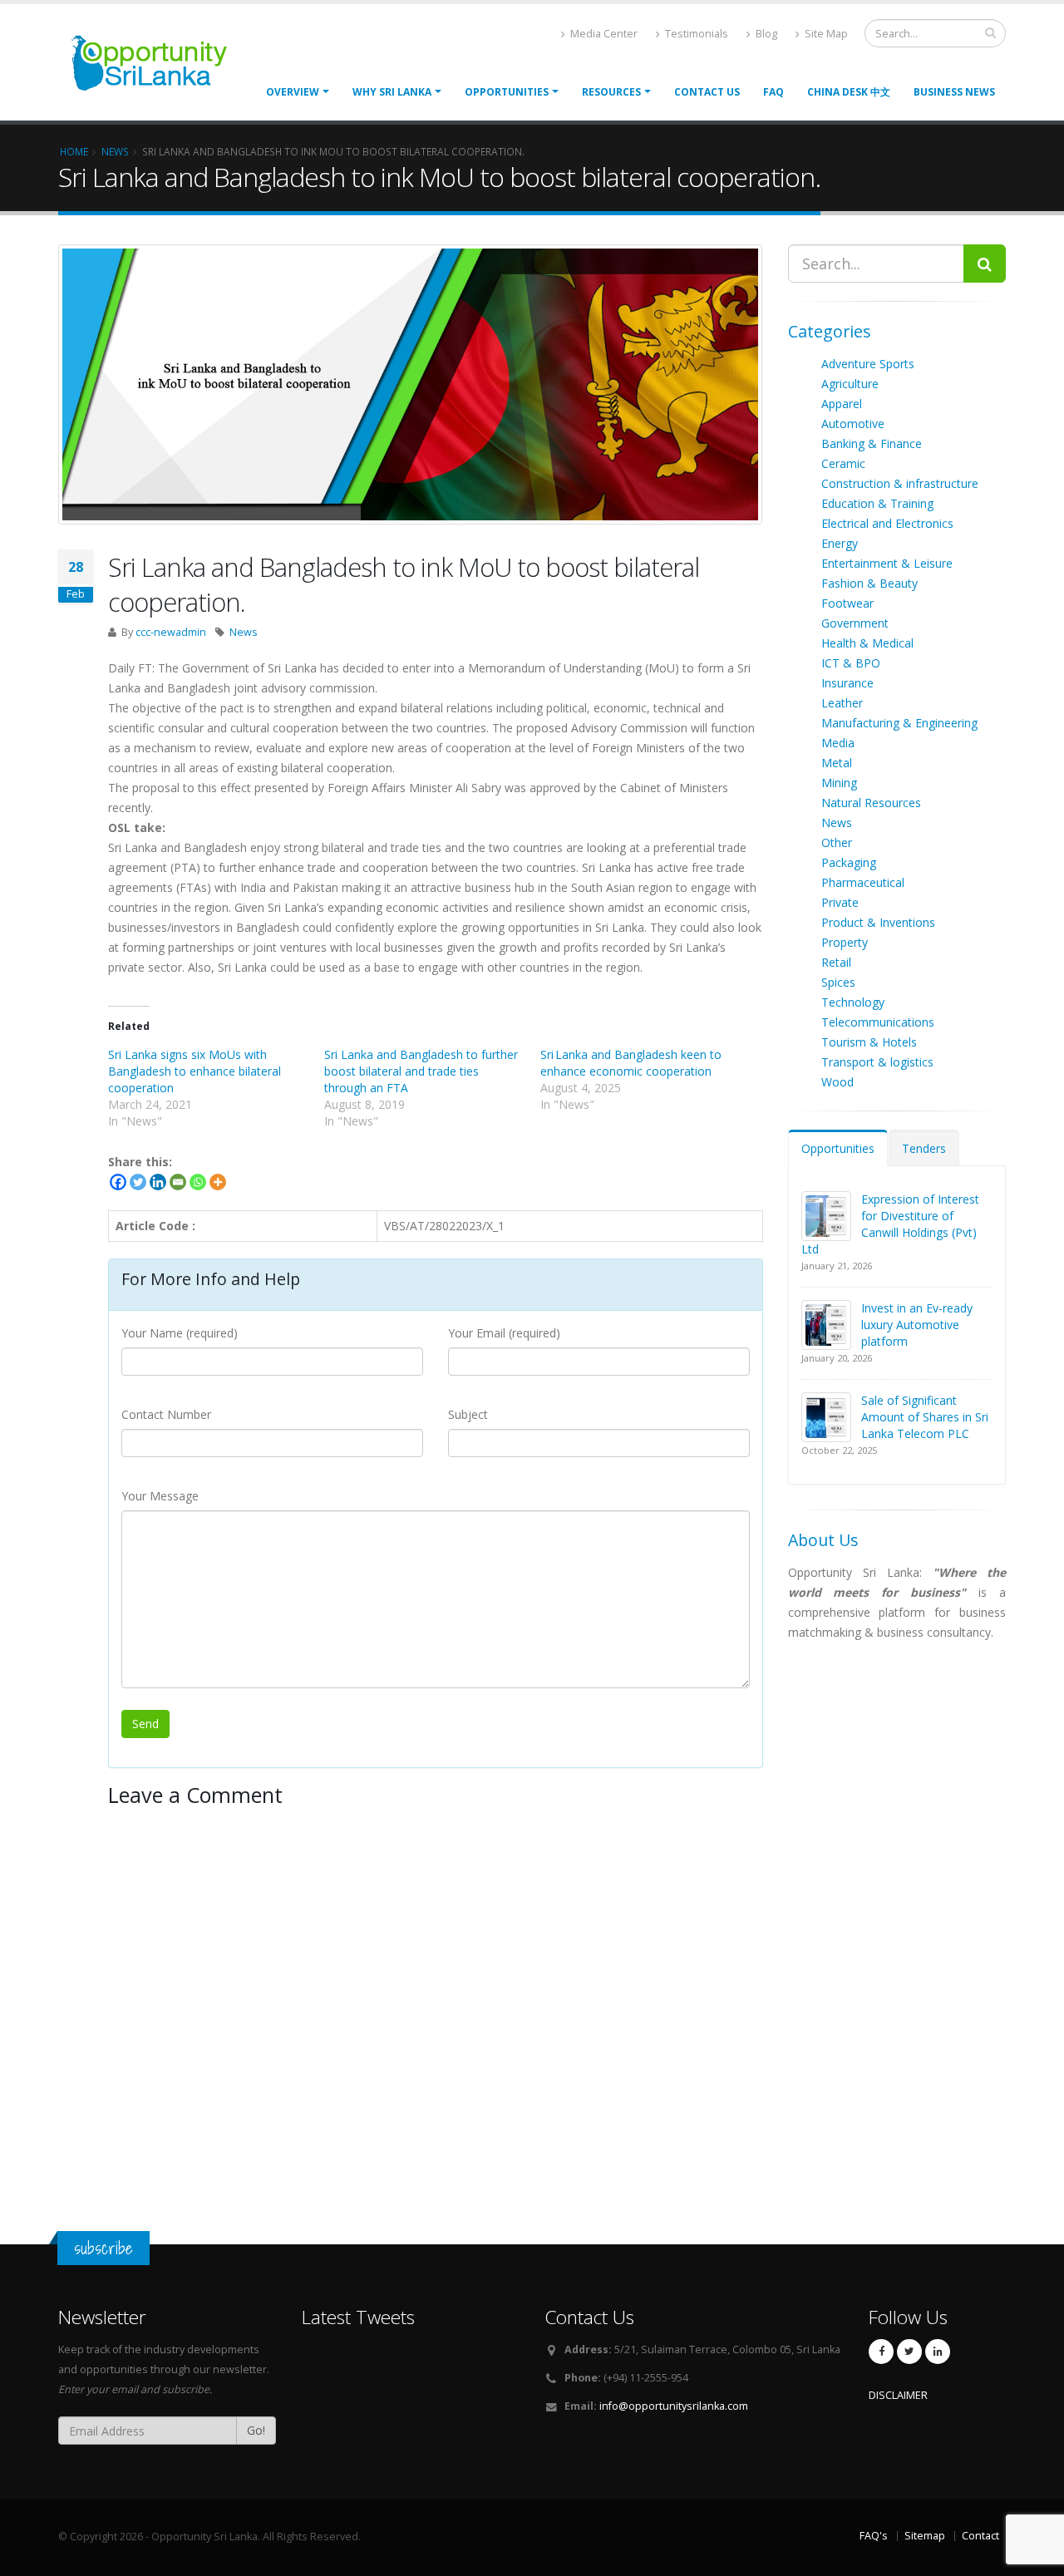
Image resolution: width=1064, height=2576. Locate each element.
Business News (954, 92)
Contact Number (166, 1414)
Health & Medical (867, 643)
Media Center (603, 34)
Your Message (160, 1496)
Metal (837, 763)
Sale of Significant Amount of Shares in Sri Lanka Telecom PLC (925, 1417)
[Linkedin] (158, 1182)
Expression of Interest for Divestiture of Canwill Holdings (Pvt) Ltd (890, 1224)
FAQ (773, 92)
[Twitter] (138, 1182)
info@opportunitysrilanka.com (674, 2406)
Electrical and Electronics (887, 523)
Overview (293, 92)
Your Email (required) (504, 1333)
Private (840, 902)
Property (845, 942)
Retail (836, 962)
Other (837, 842)
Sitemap (925, 2536)
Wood (837, 1082)
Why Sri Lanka (392, 92)
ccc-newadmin (171, 632)
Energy (840, 543)
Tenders (924, 1148)
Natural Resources (871, 803)
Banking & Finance (872, 443)
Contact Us (707, 92)
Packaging (849, 862)
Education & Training (877, 503)
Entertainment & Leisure (887, 563)
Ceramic (843, 463)
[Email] (178, 1182)
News (244, 632)
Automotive (853, 424)
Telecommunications (878, 1022)
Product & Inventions (878, 922)
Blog (765, 34)
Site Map (825, 34)
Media (838, 743)
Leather (842, 703)
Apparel (842, 404)
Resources (611, 92)
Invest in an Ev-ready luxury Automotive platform (917, 1325)
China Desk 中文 (849, 92)
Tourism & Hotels (869, 1042)
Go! (256, 2430)
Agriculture (850, 384)
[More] (218, 1182)
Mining (839, 783)
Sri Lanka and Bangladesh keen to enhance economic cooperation (631, 1063)
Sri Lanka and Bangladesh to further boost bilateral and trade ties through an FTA (421, 1071)
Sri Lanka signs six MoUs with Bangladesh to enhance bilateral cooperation (195, 1071)
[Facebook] (118, 1182)
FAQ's (874, 2536)
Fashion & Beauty (869, 583)
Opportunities (838, 1148)
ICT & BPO (851, 663)
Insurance (847, 683)
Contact (980, 2536)
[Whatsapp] (198, 1182)
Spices (838, 982)
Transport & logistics (877, 1062)
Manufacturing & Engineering (899, 723)
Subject (468, 1414)
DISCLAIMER (898, 2395)
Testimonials (695, 34)
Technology (853, 1002)
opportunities (507, 92)
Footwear (847, 603)
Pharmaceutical (863, 882)
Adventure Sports (868, 364)
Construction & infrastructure (900, 483)
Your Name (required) (180, 1333)
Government (855, 623)
